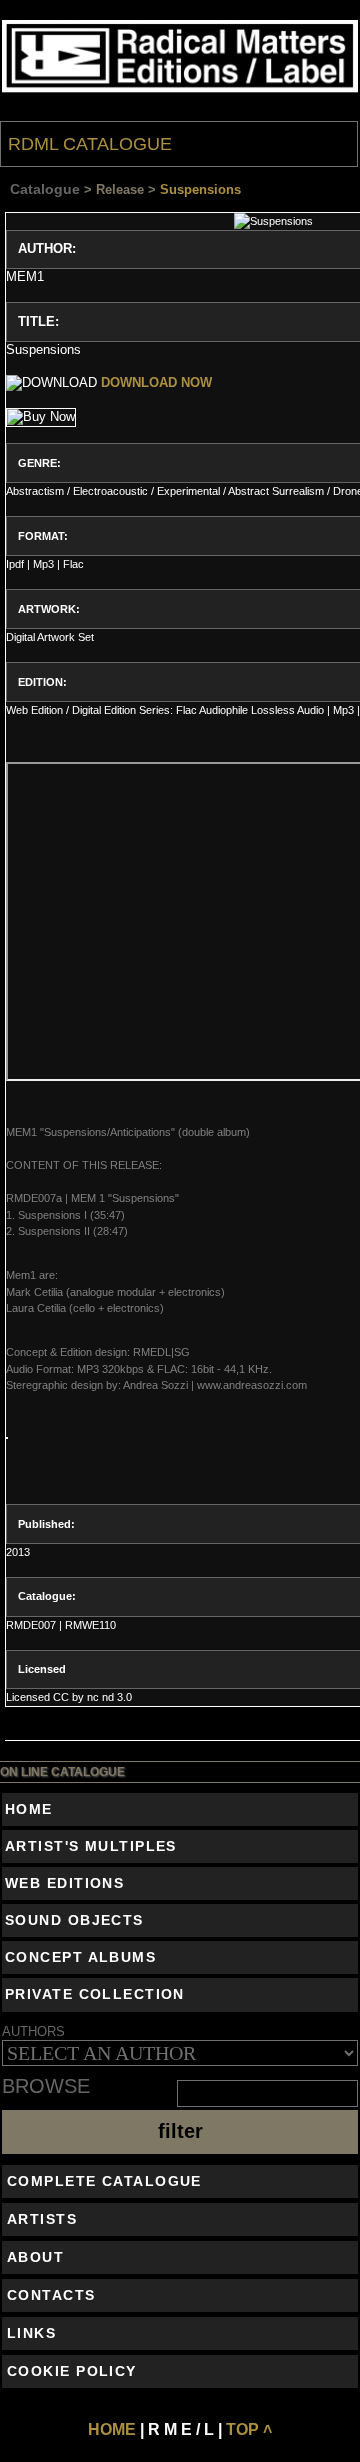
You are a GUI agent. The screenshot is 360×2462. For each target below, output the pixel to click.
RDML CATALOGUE (90, 144)
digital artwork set (50, 637)
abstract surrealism (276, 491)
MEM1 (25, 276)
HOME (29, 1809)
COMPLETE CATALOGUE (104, 2181)
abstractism (35, 491)
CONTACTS (51, 2295)
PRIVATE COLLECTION (95, 1994)
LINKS (31, 2333)
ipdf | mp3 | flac (45, 564)
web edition (34, 710)
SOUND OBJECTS (74, 1920)
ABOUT (35, 2257)
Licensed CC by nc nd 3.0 (69, 1697)
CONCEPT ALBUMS (80, 1957)
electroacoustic (110, 491)
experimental (188, 491)
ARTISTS (42, 2219)
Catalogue (45, 189)
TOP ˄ (249, 2429)
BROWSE (46, 2087)
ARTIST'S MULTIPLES (91, 1846)
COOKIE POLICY (72, 2371)
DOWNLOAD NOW (156, 382)
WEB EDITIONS (64, 1883)
